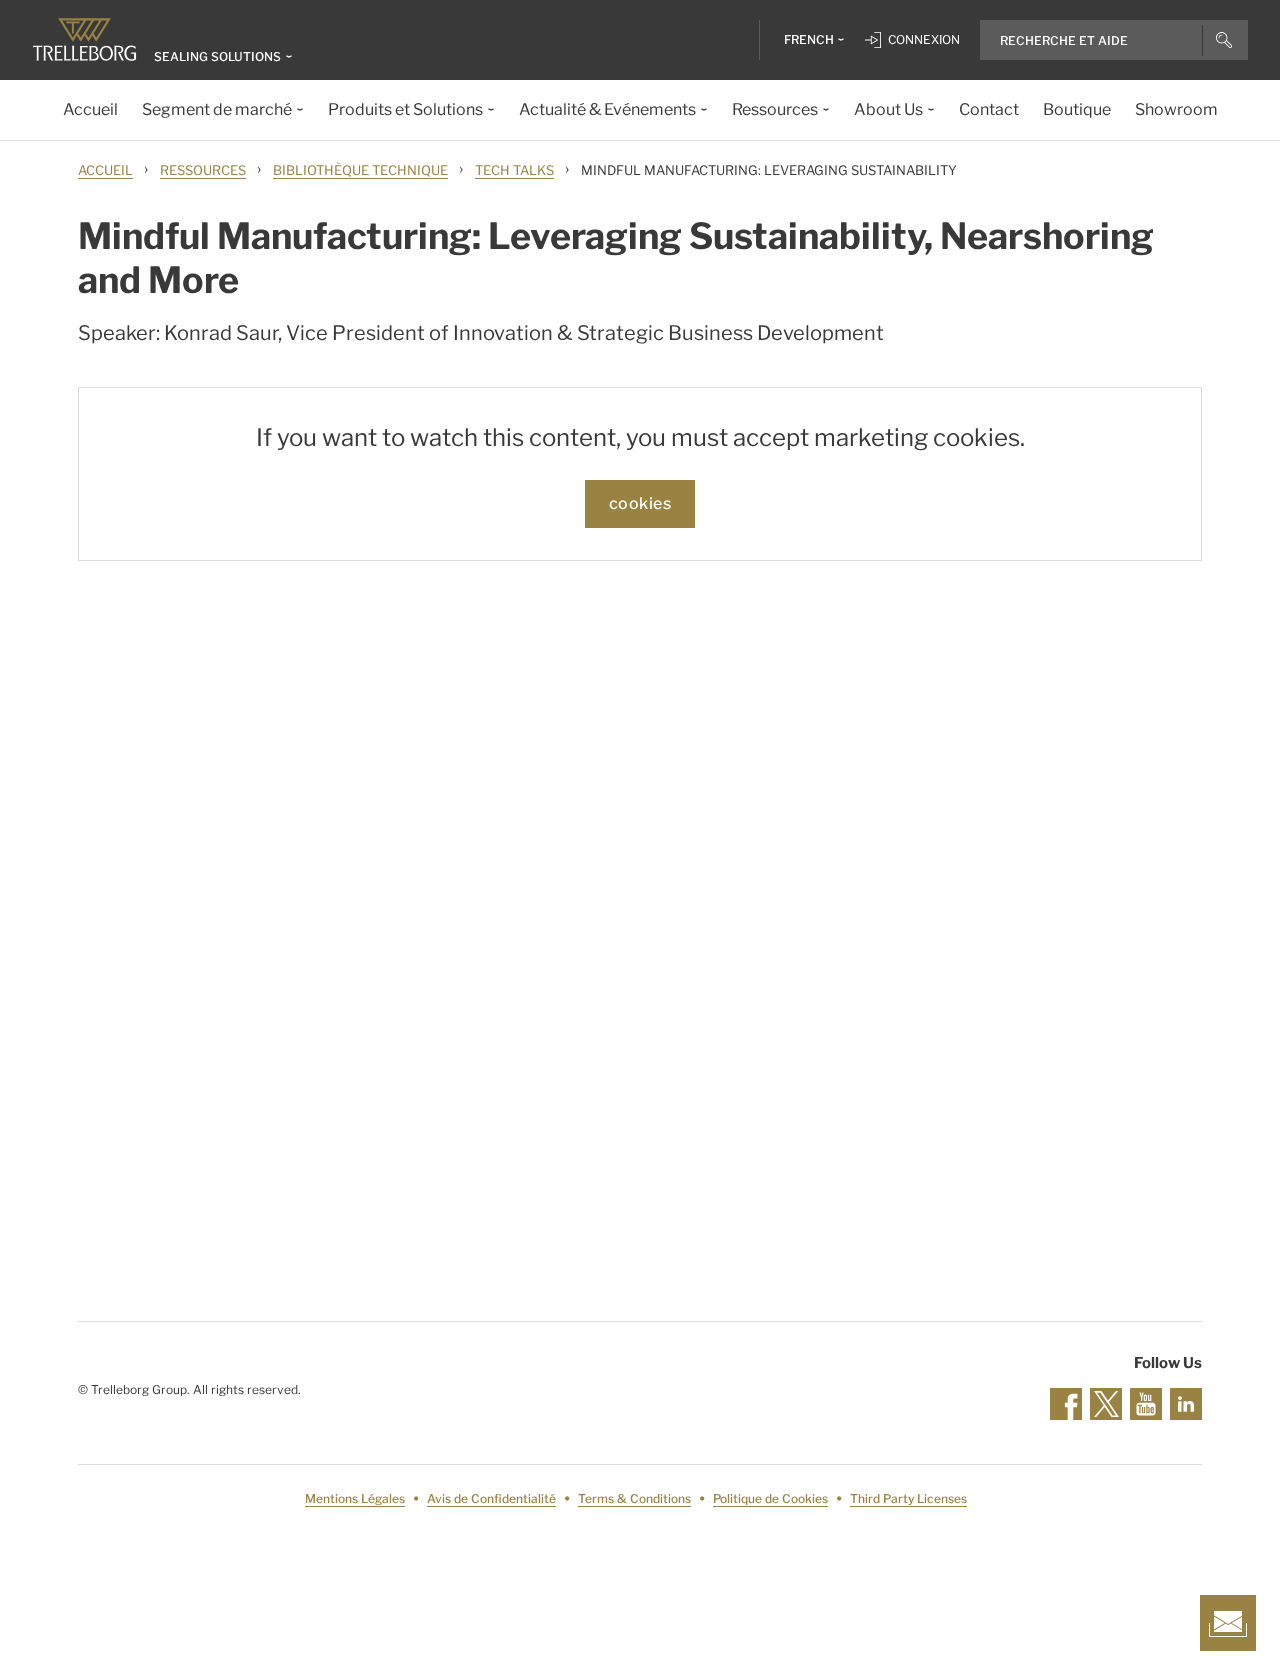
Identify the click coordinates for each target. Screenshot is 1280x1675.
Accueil (105, 170)
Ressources (203, 170)
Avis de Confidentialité (491, 1498)
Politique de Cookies (770, 1498)
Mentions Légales (355, 1498)
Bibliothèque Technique (360, 170)
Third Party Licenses (908, 1498)
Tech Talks (514, 170)
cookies (640, 503)
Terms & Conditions (634, 1498)
